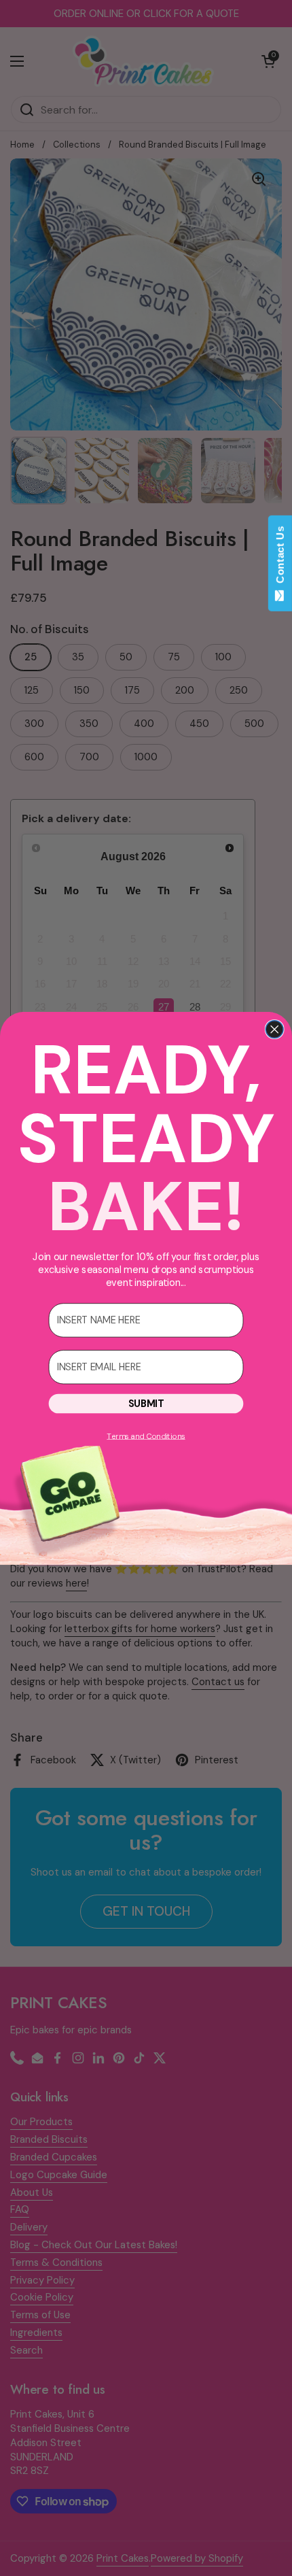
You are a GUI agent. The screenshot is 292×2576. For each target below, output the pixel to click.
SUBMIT (146, 1403)
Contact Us (280, 558)
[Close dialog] (274, 1029)
